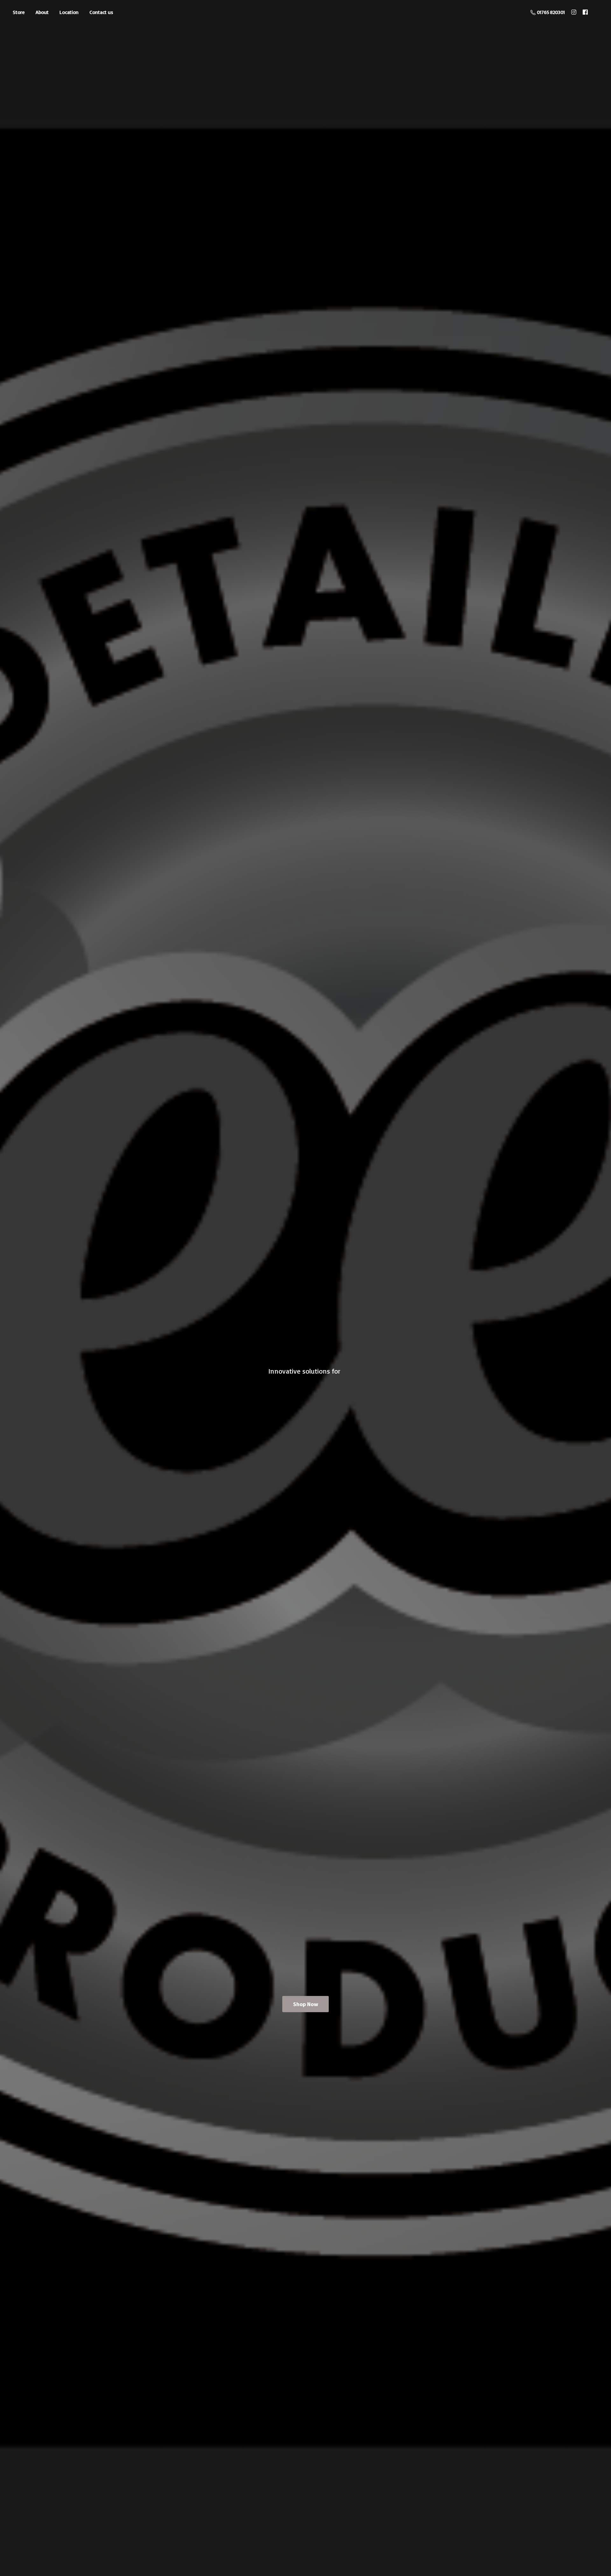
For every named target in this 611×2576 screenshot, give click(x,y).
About (42, 12)
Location (69, 12)
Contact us (101, 12)
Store (19, 12)
